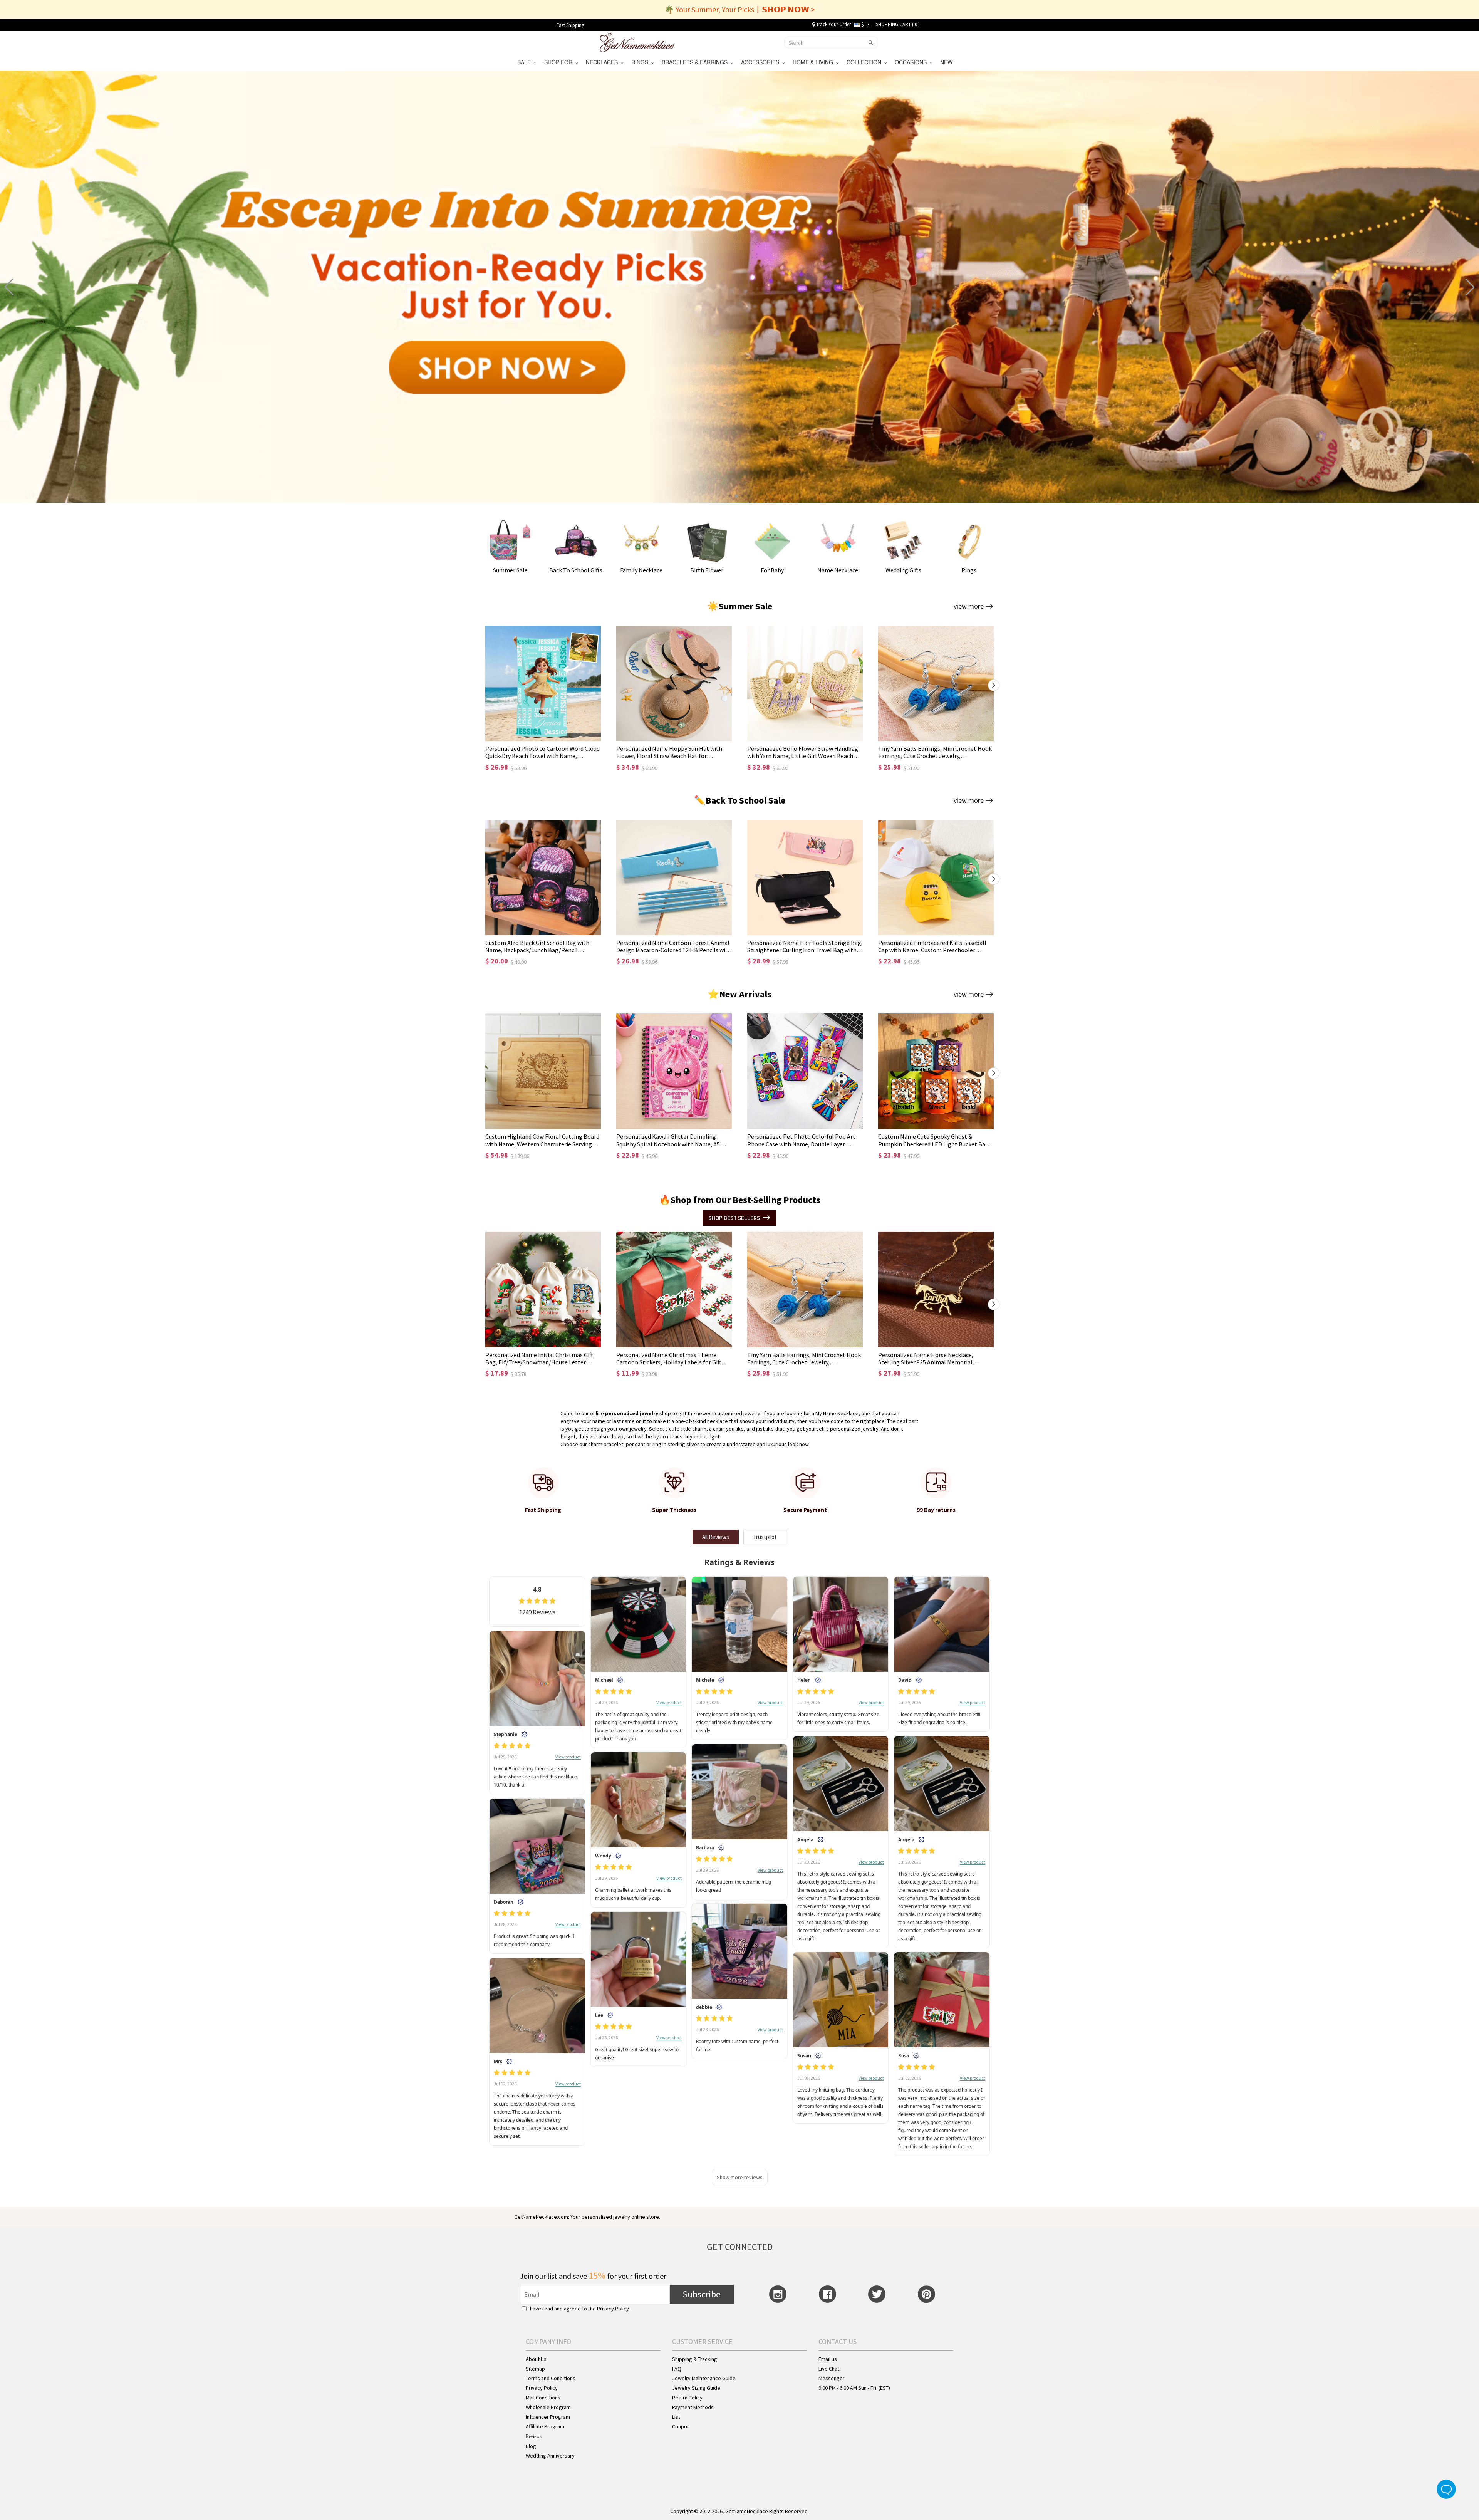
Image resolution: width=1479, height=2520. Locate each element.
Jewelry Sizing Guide (696, 2388)
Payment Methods (693, 2407)
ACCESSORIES (762, 62)
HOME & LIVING (814, 62)
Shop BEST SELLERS (734, 1218)
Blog (531, 2446)
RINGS (641, 62)
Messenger (832, 2378)
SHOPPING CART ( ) (898, 24)
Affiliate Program (545, 2426)
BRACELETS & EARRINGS (696, 62)
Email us (828, 2359)
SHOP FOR (560, 62)
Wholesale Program (548, 2407)
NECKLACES (603, 62)
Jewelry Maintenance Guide (704, 2378)
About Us (536, 2359)
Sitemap (535, 2369)
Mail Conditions (543, 2398)
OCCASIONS (912, 62)
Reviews (534, 2436)
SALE (526, 62)
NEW (947, 62)
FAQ (677, 2369)
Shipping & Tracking (695, 2359)
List (676, 2417)
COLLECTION (865, 62)
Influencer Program (548, 2417)
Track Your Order (833, 24)
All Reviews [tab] (716, 1537)
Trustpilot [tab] (765, 1537)
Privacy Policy (613, 2309)
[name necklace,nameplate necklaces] (637, 42)
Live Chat (829, 2369)
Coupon (681, 2426)
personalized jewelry (632, 1413)
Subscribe (702, 2294)
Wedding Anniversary (550, 2456)
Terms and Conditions (551, 2378)
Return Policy (687, 2398)
